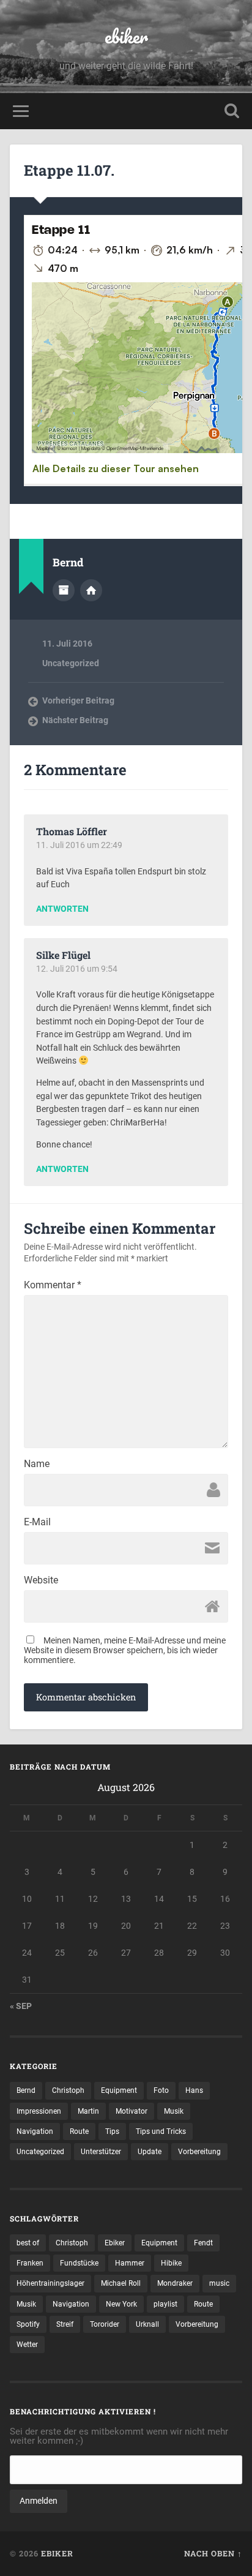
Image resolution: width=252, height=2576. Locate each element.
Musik (174, 2111)
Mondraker (175, 2283)
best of (28, 2243)
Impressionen (39, 2111)
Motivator (132, 2111)
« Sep (21, 2006)
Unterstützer (101, 2152)
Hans (194, 2090)
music (219, 2283)
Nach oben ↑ (213, 2553)
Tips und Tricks (161, 2131)
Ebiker (115, 2243)
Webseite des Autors (91, 590)
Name (37, 1464)
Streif (65, 2324)
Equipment (119, 2090)
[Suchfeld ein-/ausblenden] (232, 111)
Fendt (203, 2243)
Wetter (27, 2345)
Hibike (171, 2263)
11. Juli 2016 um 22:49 (79, 845)
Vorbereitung (199, 2152)
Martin (88, 2111)
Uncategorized (71, 663)
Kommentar (53, 1285)
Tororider (105, 2324)
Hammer (130, 2263)
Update (150, 2152)
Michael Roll (121, 2283)
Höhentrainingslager (50, 2283)
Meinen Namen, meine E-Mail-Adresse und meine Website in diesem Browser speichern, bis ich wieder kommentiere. (125, 1650)
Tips (112, 2131)
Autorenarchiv (64, 590)
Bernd (26, 2090)
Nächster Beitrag (75, 720)
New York (121, 2304)
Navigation (35, 2131)
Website (41, 1580)
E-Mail (37, 1522)
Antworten (62, 909)
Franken (30, 2263)
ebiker (126, 36)
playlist (165, 2304)
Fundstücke (79, 2263)
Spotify (28, 2324)
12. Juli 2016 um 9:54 (77, 969)
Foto (161, 2090)
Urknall (147, 2324)
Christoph (68, 2090)
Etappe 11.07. (69, 170)
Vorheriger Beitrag (78, 700)
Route (79, 2131)
